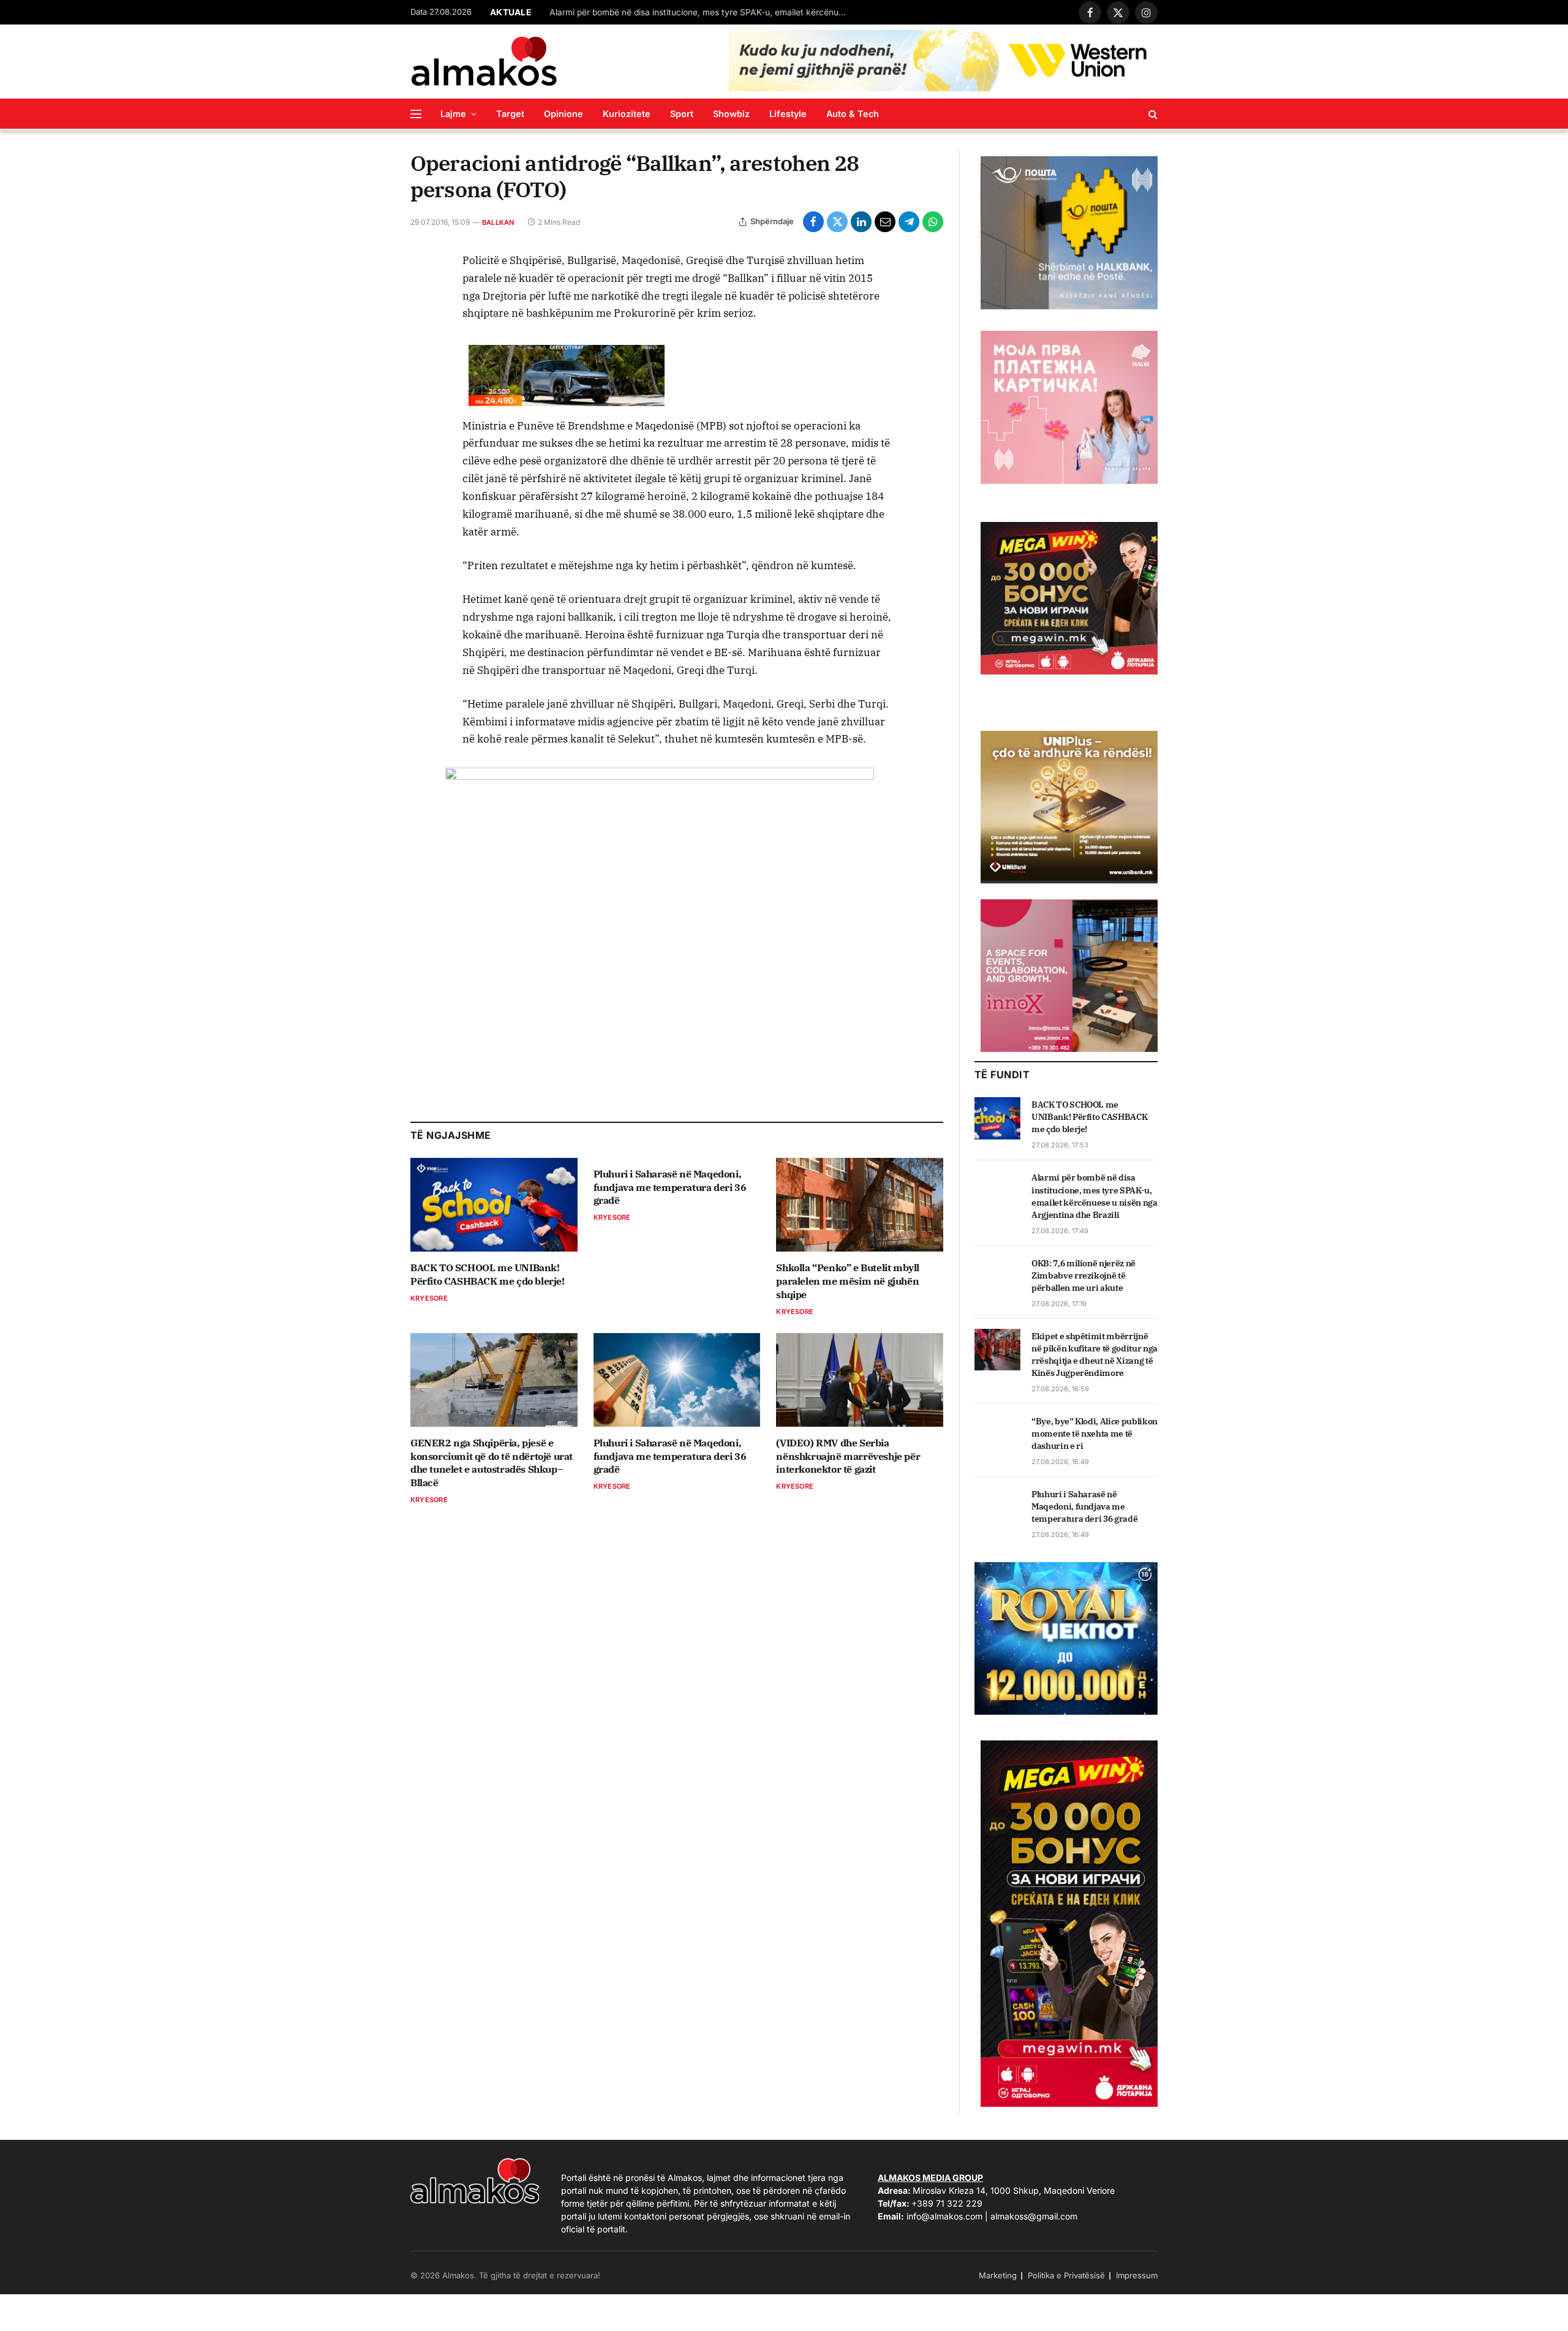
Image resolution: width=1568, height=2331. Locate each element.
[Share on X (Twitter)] (837, 222)
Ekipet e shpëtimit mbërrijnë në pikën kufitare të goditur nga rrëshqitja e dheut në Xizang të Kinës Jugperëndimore (1095, 1354)
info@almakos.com (944, 2216)
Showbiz (731, 114)
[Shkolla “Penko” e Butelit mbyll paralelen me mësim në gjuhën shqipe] (860, 1205)
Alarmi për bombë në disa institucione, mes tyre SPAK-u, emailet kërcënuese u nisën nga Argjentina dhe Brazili (1095, 1196)
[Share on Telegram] (909, 222)
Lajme (453, 114)
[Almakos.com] (484, 61)
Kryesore (429, 1298)
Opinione (563, 114)
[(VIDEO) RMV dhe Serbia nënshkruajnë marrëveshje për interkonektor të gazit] (860, 1380)
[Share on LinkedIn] (861, 222)
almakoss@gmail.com (1034, 2216)
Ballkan (498, 222)
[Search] (1152, 114)
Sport (682, 114)
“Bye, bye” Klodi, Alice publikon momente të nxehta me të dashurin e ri (1095, 1434)
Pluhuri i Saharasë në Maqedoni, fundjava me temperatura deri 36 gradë (670, 1187)
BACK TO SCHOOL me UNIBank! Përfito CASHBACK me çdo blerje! (488, 1274)
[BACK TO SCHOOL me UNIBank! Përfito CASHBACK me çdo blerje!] (494, 1205)
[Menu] (416, 114)
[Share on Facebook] (813, 222)
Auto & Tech (853, 114)
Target (510, 114)
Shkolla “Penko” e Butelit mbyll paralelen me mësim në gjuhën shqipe (848, 1281)
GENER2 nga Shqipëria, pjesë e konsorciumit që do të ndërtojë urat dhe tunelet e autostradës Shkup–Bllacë (492, 1463)
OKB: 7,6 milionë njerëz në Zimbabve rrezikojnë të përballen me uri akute (693, 12)
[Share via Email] (885, 222)
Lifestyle (788, 114)
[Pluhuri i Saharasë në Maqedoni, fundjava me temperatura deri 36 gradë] (677, 1380)
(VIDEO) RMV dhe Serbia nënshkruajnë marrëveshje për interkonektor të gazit (848, 1456)
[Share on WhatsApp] (933, 222)
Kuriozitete (627, 114)
